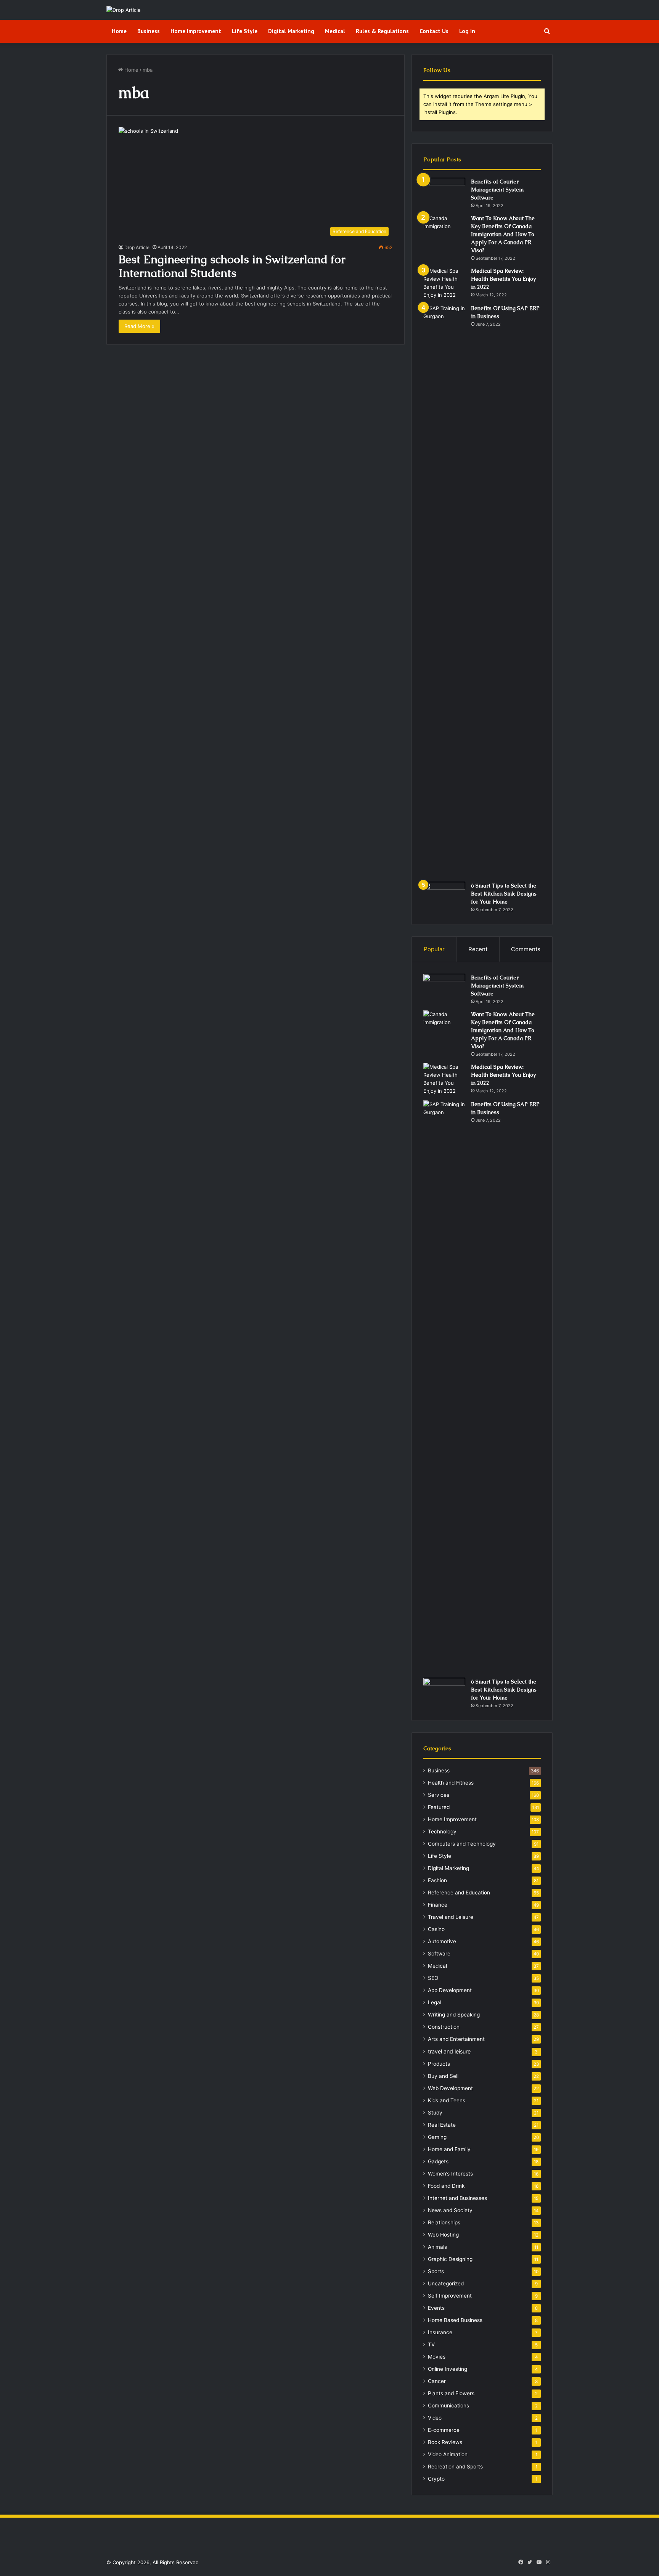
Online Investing (448, 2369)
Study (435, 2113)
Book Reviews (445, 2442)
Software (439, 1954)
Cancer (437, 2381)
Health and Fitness (451, 1783)
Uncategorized (446, 2283)
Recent (478, 949)
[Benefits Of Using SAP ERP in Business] (444, 590)
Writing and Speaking (454, 2015)
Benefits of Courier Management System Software (497, 190)
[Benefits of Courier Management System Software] (444, 192)
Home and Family (449, 2149)
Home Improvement (196, 31)
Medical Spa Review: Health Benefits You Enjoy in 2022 (503, 279)
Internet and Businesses (457, 2198)
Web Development (450, 2088)
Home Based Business (455, 2320)
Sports (436, 2271)
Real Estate (442, 2125)
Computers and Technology (462, 1844)
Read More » (139, 326)
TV (431, 2344)
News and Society (450, 2210)
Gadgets (438, 2161)
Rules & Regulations (382, 31)
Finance (438, 1905)
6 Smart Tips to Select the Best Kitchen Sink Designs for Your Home (504, 894)
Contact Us (434, 31)
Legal (435, 2002)
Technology (442, 1832)
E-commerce (444, 2430)
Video (435, 2418)
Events (436, 2308)
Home (119, 31)
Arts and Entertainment (456, 2039)
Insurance (440, 2332)
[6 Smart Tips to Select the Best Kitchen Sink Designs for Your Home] (444, 896)
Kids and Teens (447, 2100)
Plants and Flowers (451, 2393)
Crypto (436, 2479)
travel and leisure (449, 2051)
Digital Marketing (291, 31)
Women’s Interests (450, 2174)
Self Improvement (450, 2296)
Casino (436, 1929)
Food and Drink (446, 2186)
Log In (467, 31)
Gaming (437, 2137)
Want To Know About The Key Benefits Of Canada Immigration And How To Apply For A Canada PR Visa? (503, 234)
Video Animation (448, 2454)
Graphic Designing (450, 2259)
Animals (437, 2247)
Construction (444, 2027)
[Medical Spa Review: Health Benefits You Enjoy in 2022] (444, 283)
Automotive (442, 1941)
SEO (433, 1978)
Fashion (437, 1880)
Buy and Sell (443, 2076)
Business (149, 31)
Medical (335, 31)
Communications (448, 2406)
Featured (439, 1807)
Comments (526, 949)
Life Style (245, 31)
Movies (437, 2357)
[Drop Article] (124, 10)
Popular (434, 949)
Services (439, 1795)
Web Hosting (443, 2235)
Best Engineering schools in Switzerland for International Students (232, 266)
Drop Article (137, 247)
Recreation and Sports (455, 2467)
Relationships (444, 2222)
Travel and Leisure (451, 1917)
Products (439, 2064)
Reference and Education (459, 1893)
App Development (450, 1990)
